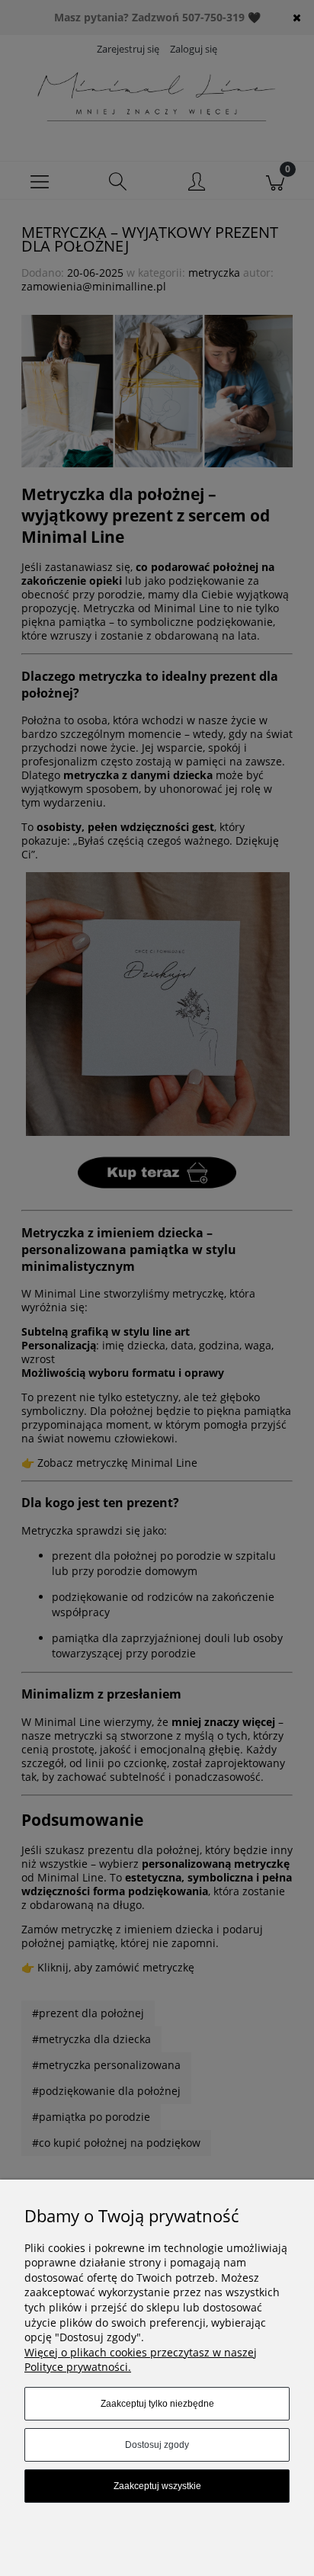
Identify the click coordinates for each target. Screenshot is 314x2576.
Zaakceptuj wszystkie (157, 2486)
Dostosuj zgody (157, 2445)
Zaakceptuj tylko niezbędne (157, 2404)
